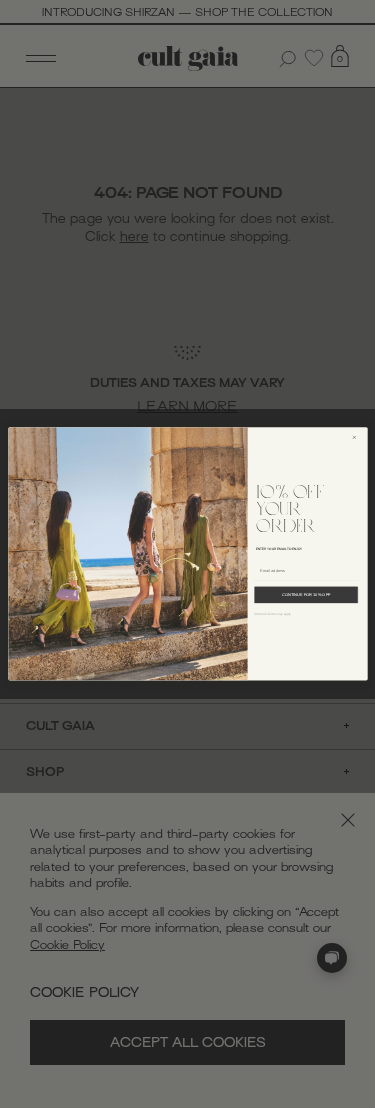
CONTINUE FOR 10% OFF (306, 595)
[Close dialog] (357, 438)
